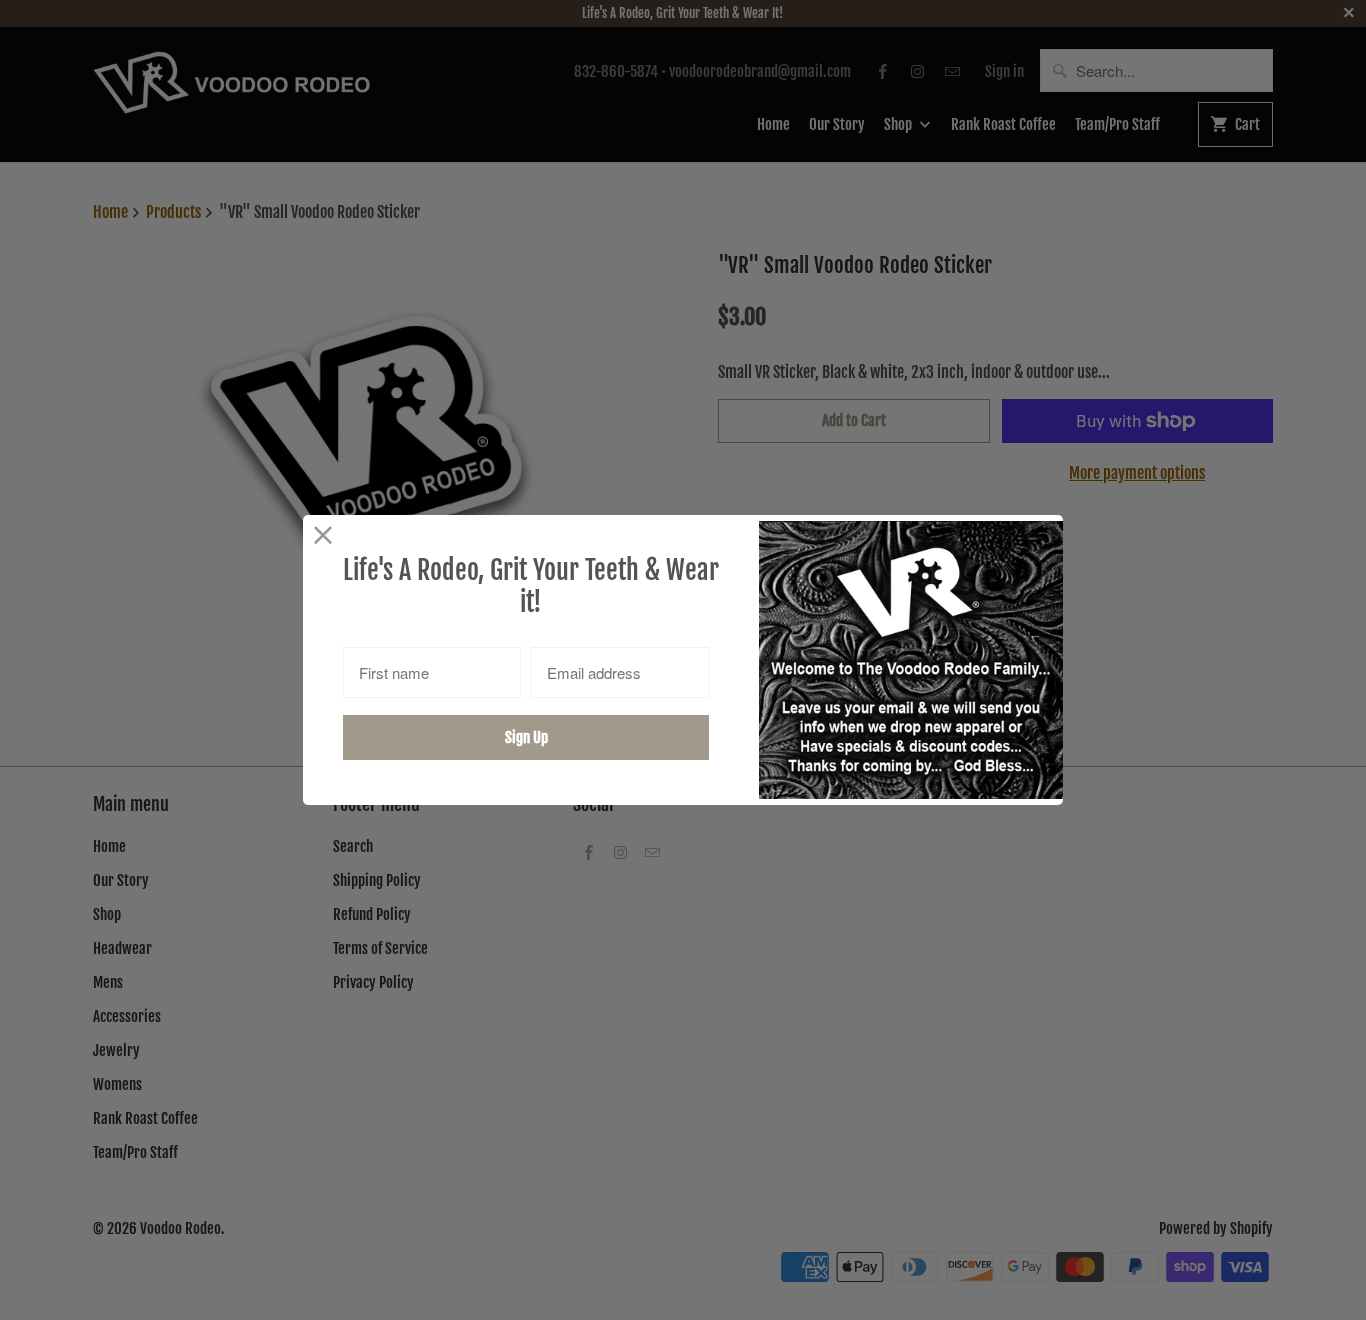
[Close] (323, 535)
